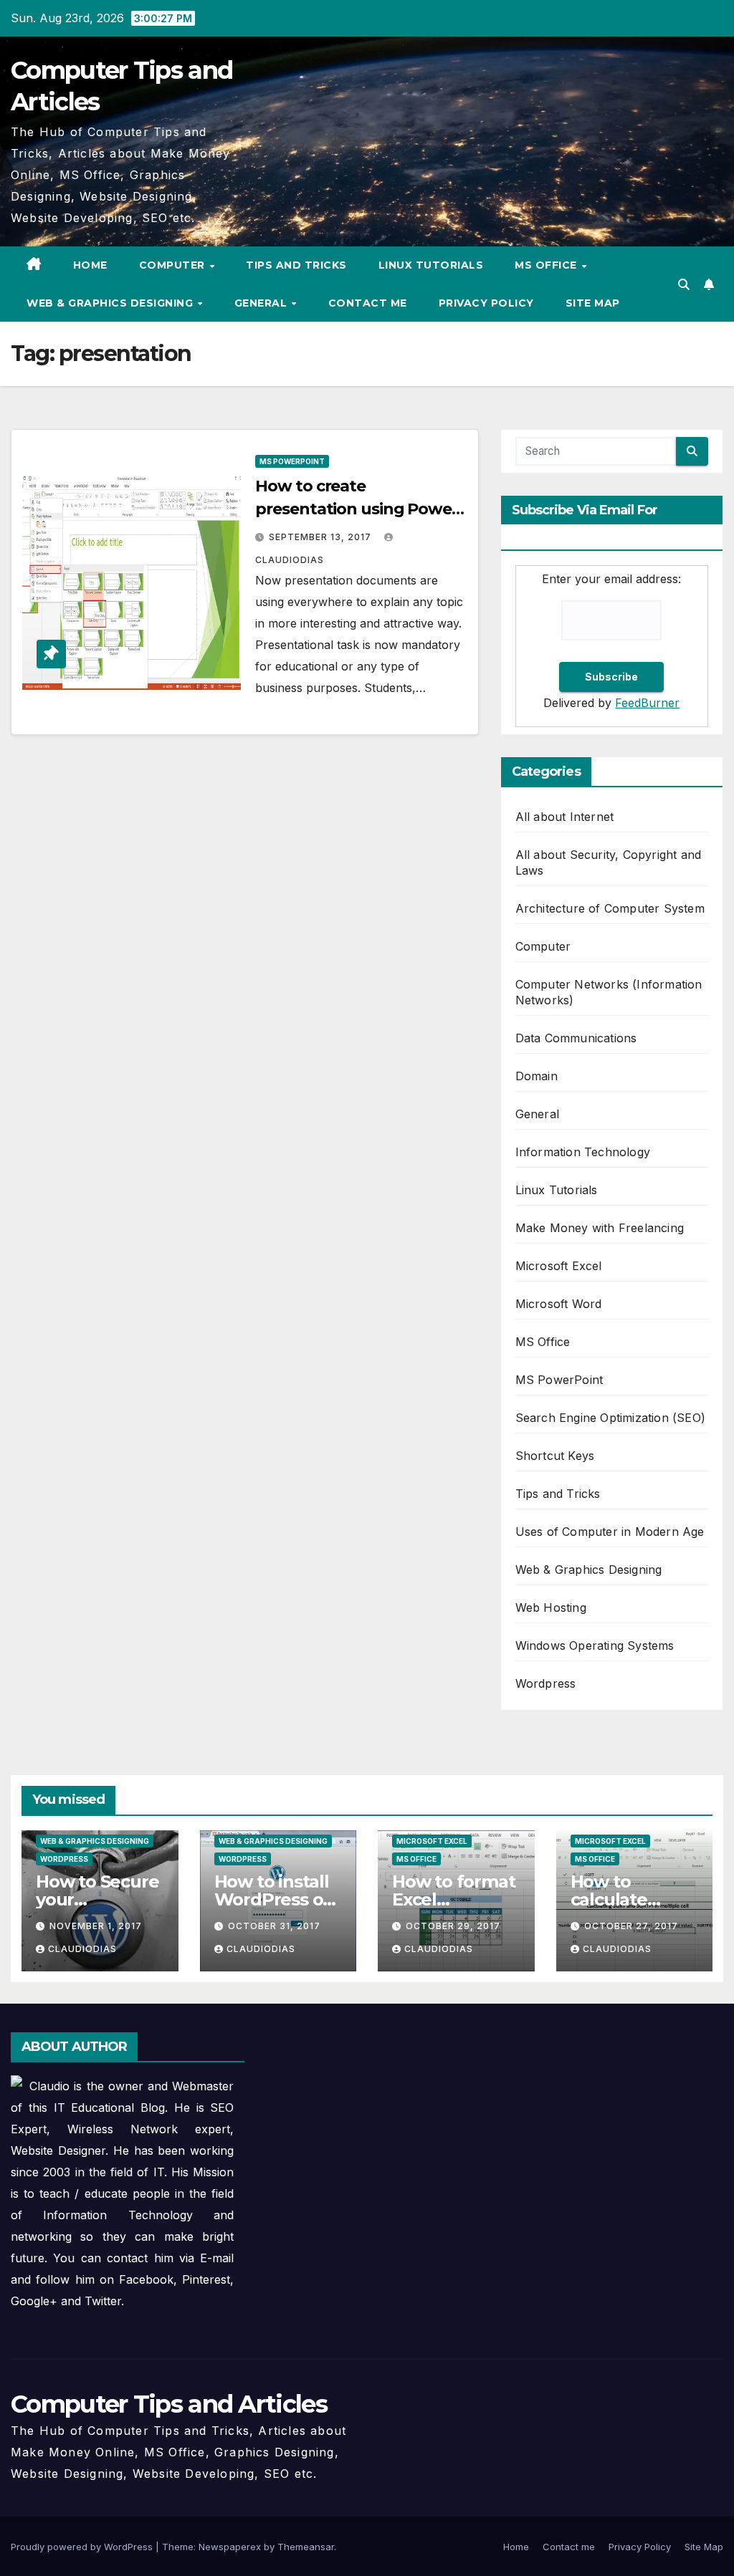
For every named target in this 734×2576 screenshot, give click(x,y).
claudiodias (82, 1949)
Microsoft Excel (559, 1266)
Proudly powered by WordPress (83, 2547)
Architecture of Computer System (610, 908)
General (262, 303)
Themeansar (306, 2547)
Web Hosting (551, 1607)
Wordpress (546, 1683)
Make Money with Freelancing (600, 1228)
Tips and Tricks (296, 265)
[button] (684, 284)
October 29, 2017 (453, 1926)
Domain (537, 1076)
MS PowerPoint (292, 461)
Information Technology (583, 1152)
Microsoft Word (559, 1304)
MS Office (547, 265)
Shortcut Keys (555, 1456)
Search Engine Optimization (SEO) (610, 1418)
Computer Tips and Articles (169, 2404)
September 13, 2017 (321, 537)
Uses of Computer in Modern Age (610, 1532)
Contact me (368, 303)
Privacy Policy (486, 303)
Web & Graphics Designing (111, 303)
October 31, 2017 (274, 1926)
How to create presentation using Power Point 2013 (357, 509)
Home (90, 265)
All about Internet (565, 817)
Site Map (593, 303)
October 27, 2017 (631, 1926)
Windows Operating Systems (595, 1645)
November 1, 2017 (96, 1926)
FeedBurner (647, 703)
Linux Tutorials (431, 265)
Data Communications (576, 1038)
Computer (174, 265)
